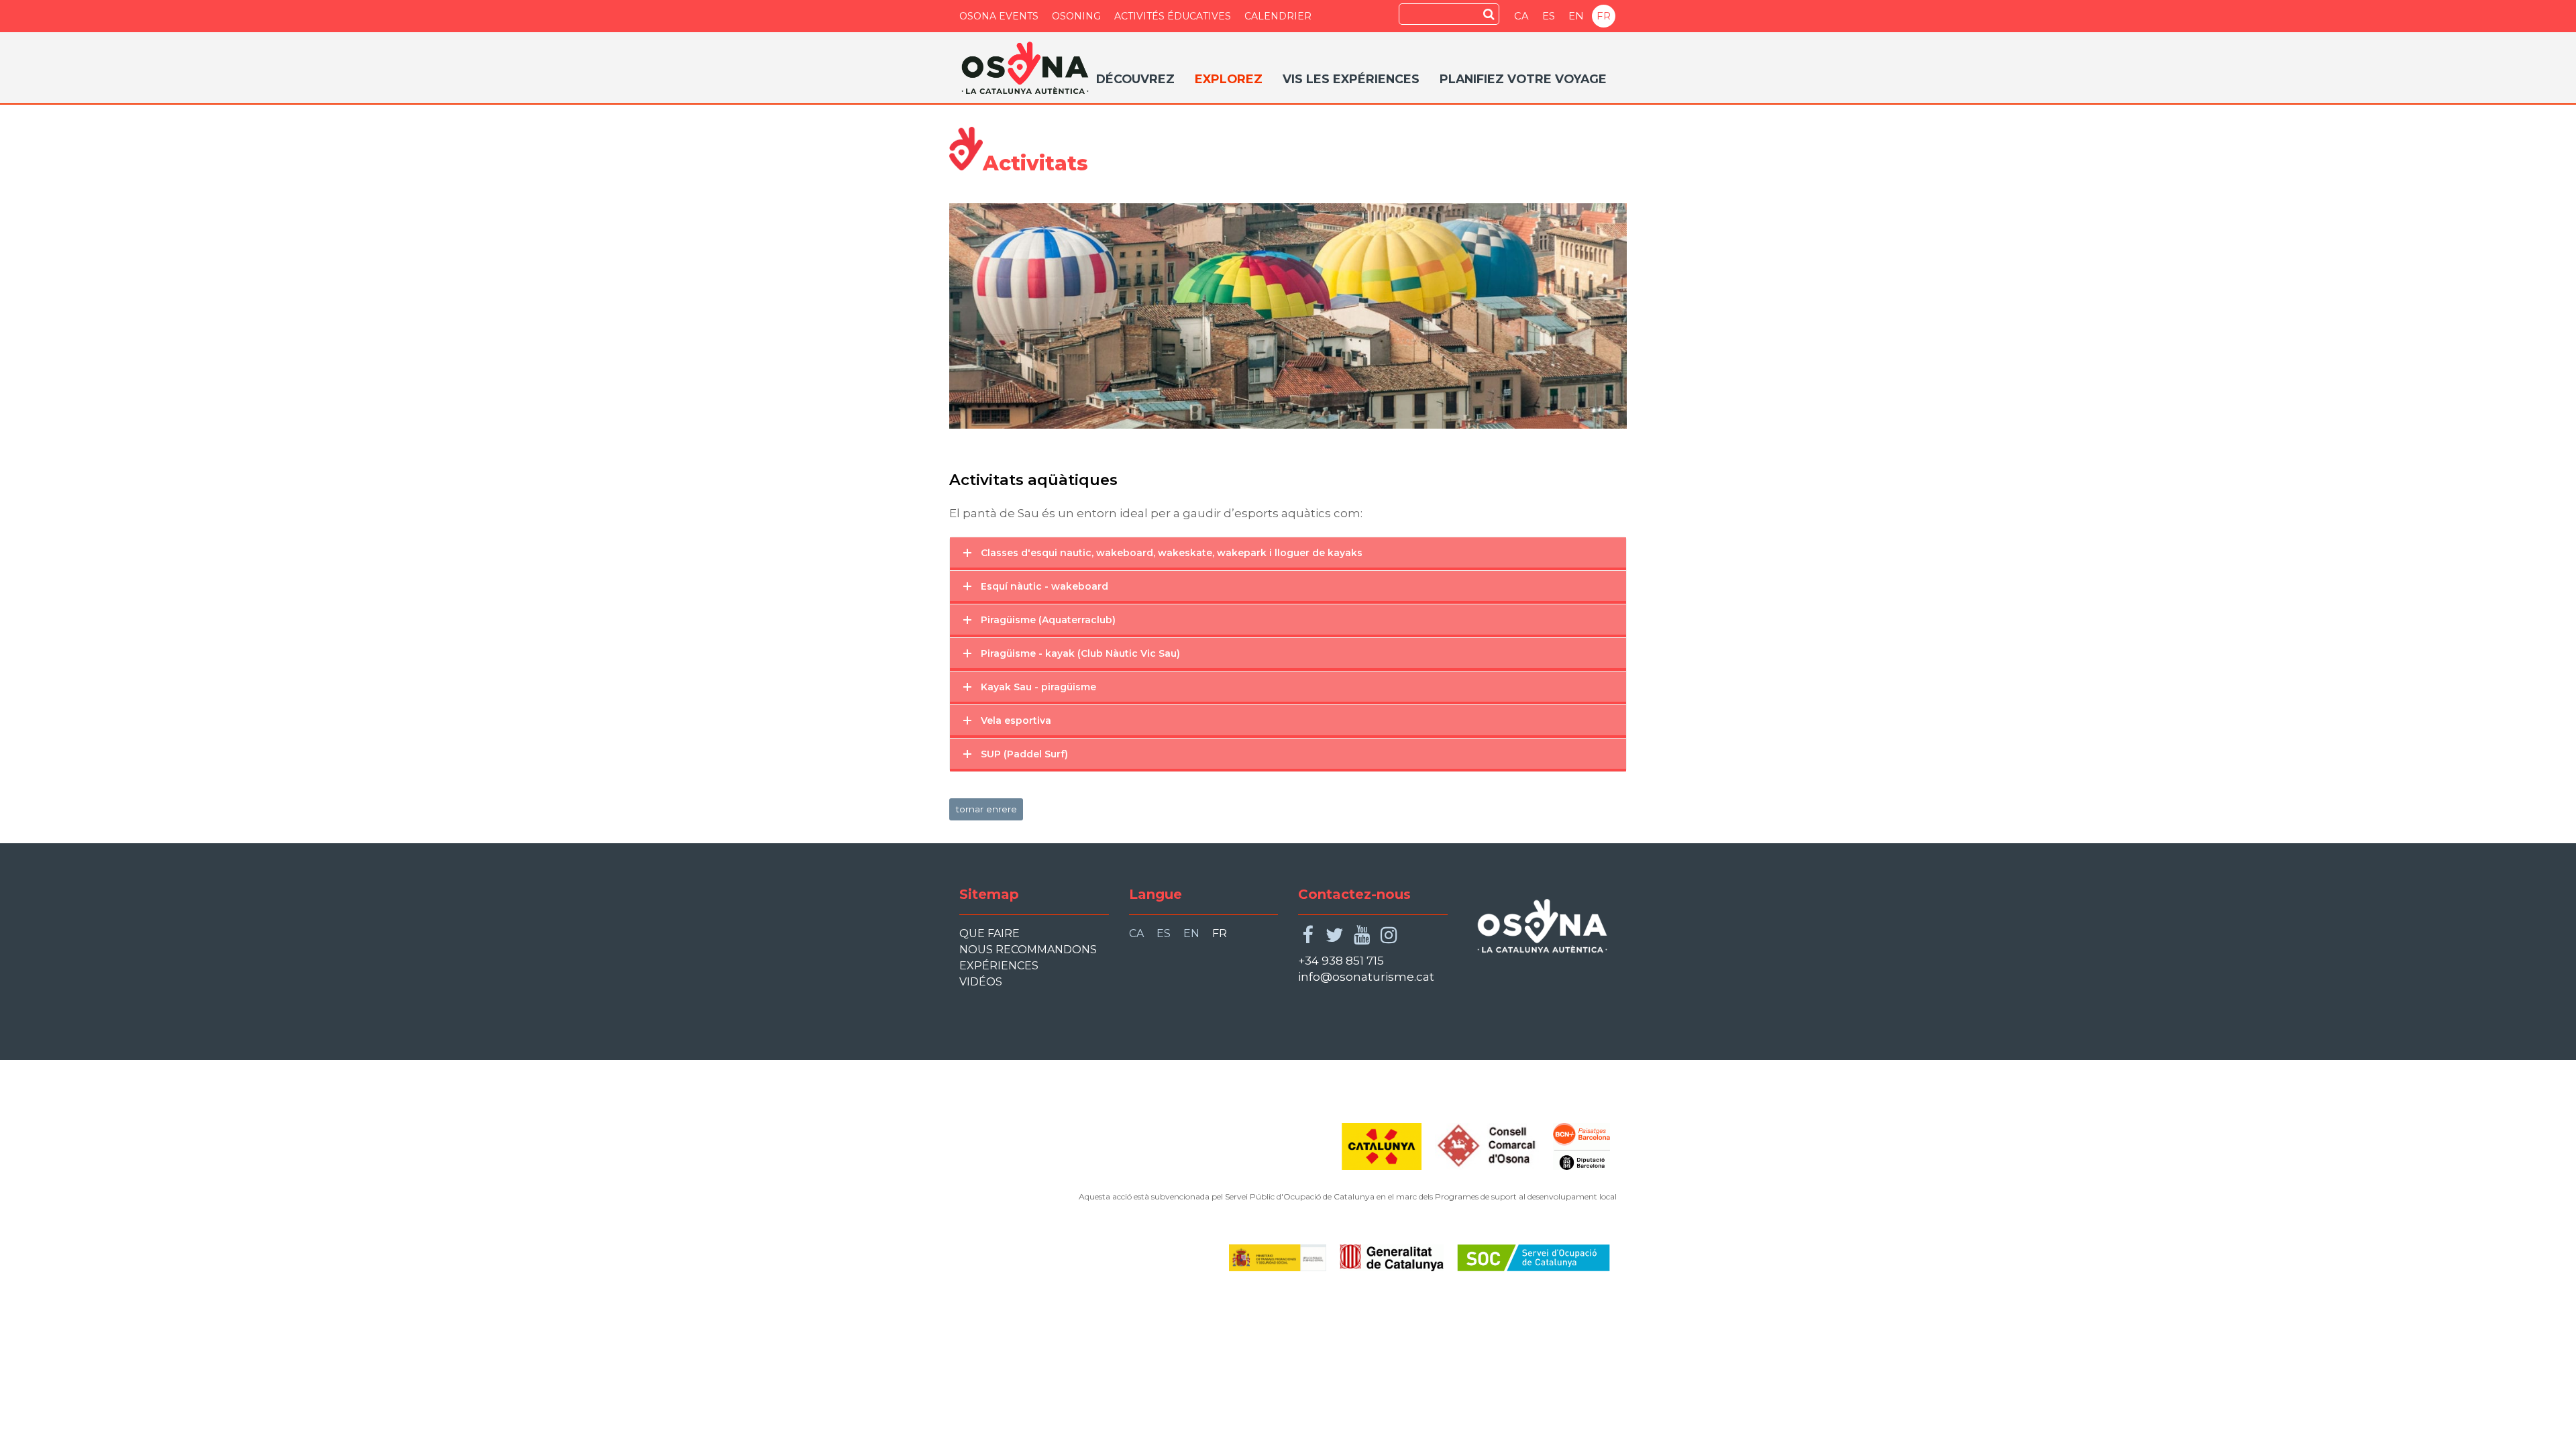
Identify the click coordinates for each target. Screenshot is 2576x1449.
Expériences (999, 966)
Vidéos (981, 982)
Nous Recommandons (1028, 950)
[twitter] (1335, 935)
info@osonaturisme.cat (1366, 977)
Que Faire (989, 933)
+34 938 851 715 (1341, 961)
